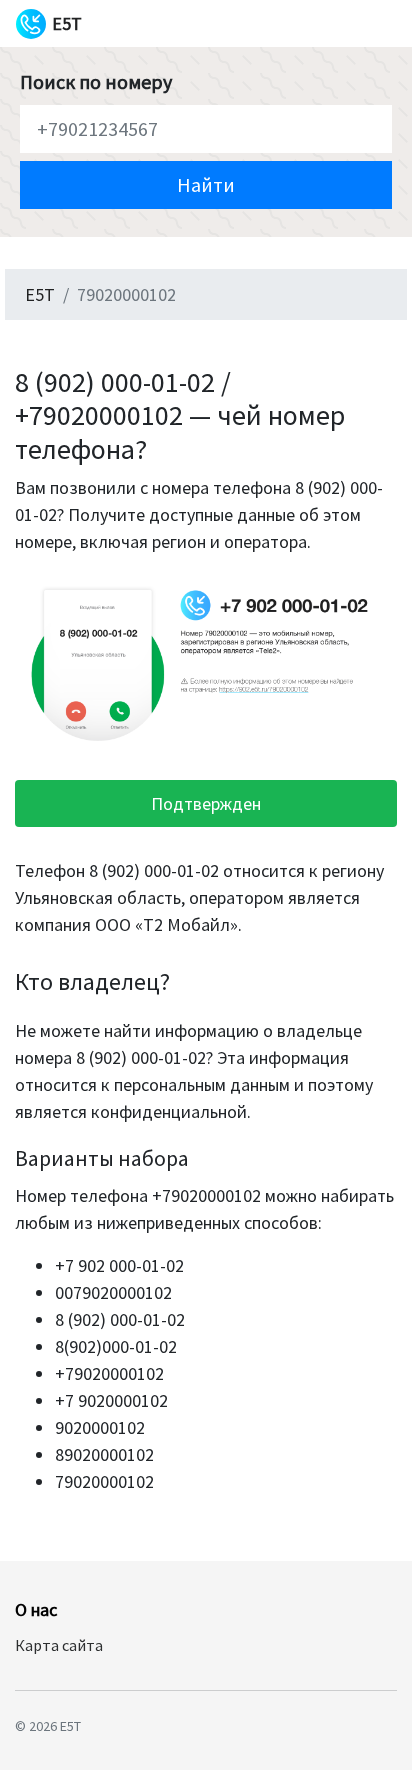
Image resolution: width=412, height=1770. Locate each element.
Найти (206, 184)
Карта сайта (59, 1645)
